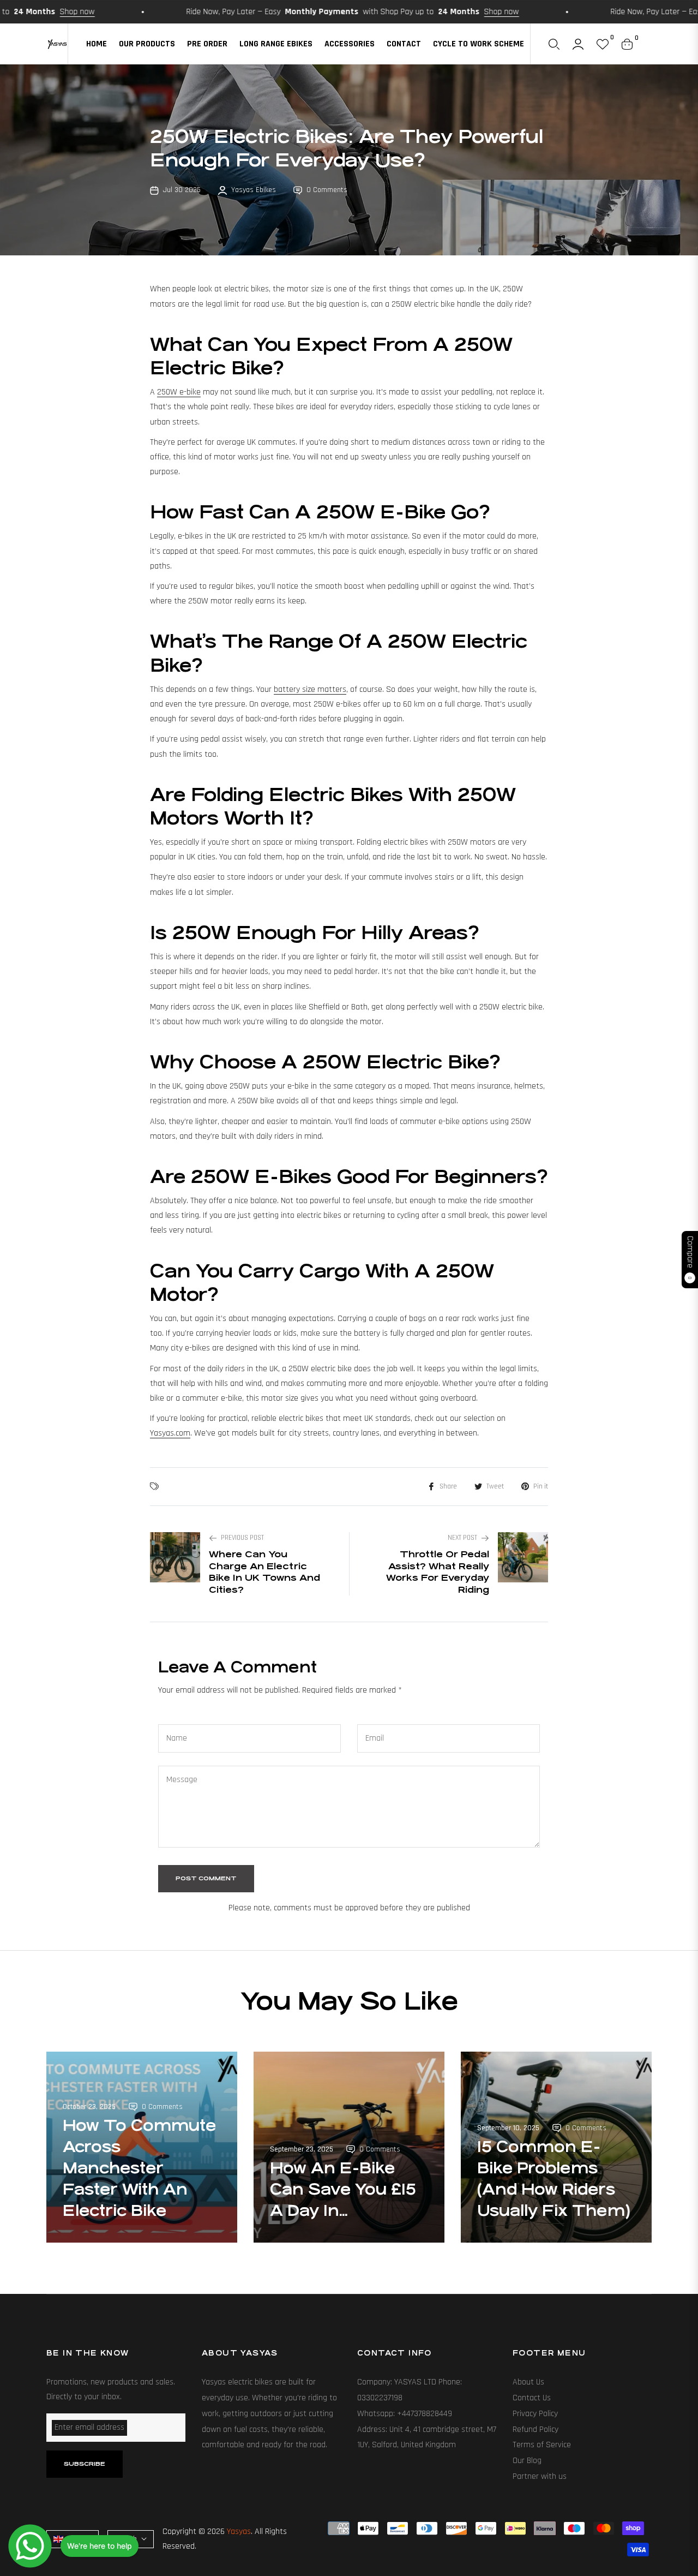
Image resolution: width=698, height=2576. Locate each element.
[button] (554, 44)
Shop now (441, 12)
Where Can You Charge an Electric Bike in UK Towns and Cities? (264, 1572)
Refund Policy (535, 2429)
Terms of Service (542, 2445)
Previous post (242, 1538)
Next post (462, 1538)
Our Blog (527, 2461)
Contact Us (532, 2398)
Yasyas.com (170, 1433)
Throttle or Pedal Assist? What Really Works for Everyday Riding (438, 1572)
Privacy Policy (535, 2414)
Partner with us (540, 2476)
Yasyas (239, 2532)
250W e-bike (179, 392)
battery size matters (310, 689)
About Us (528, 2382)
